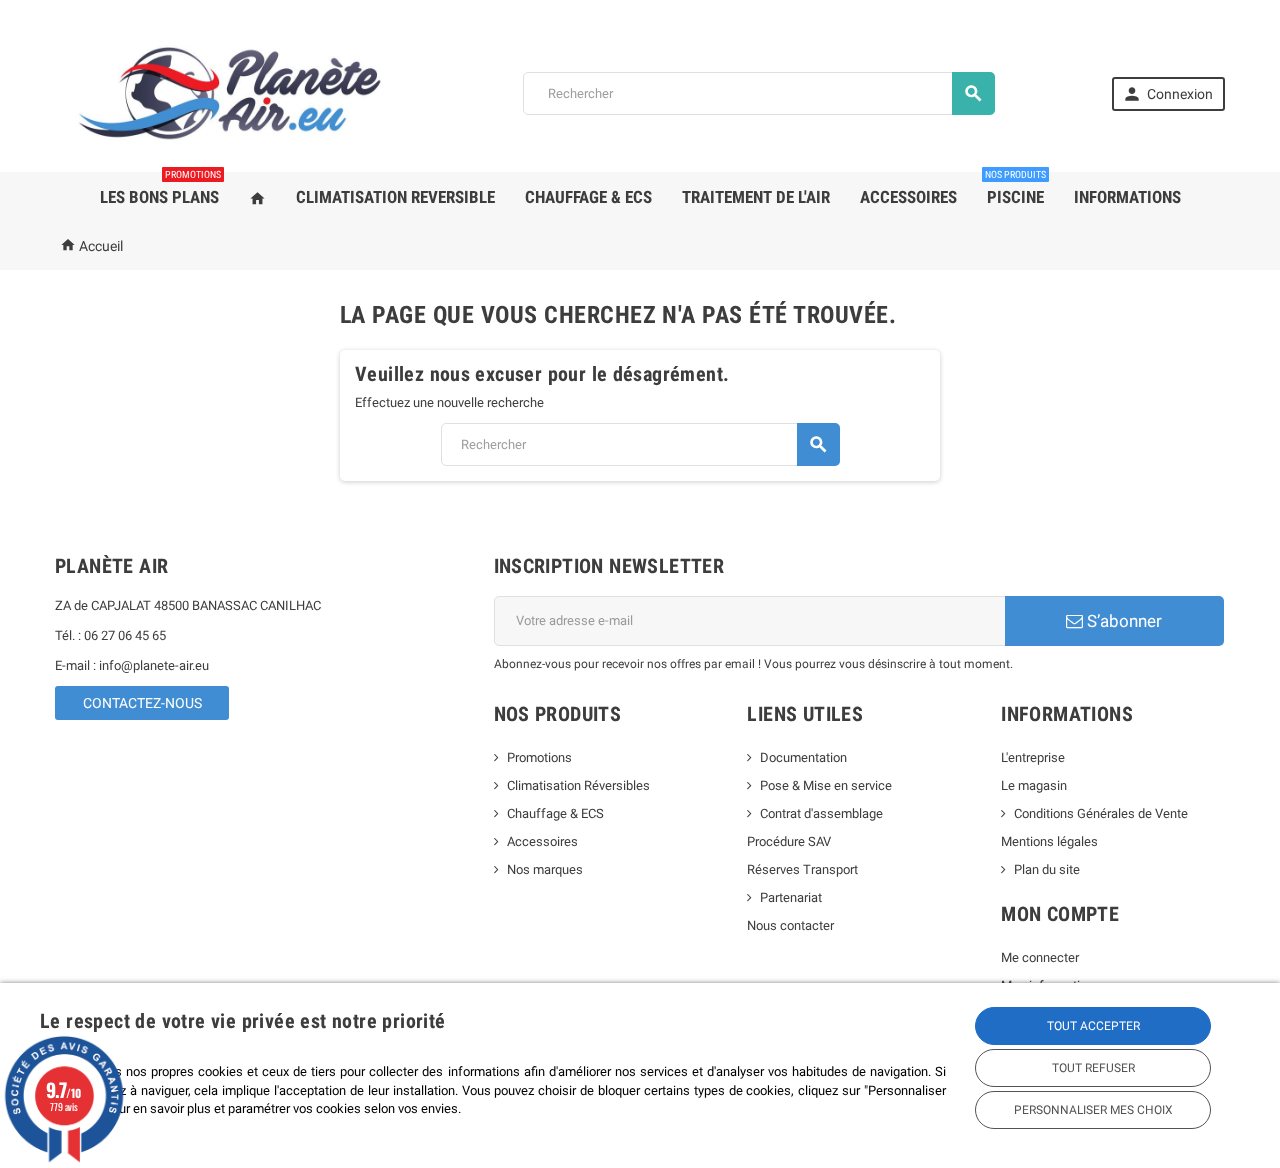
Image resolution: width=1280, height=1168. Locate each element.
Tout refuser (1093, 1068)
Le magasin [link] (1034, 785)
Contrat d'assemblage (821, 813)
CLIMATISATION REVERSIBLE (395, 197)
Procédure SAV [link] (789, 841)
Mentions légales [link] (1049, 841)
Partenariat (791, 897)
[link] (1168, 94)
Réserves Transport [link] (802, 869)
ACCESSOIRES (908, 197)
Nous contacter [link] (790, 925)
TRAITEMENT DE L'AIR (756, 197)
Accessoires (542, 841)
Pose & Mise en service (826, 785)
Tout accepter (1093, 1026)
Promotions (539, 757)
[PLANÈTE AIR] (230, 92)
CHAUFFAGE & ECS (588, 197)
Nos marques (545, 869)
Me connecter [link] (1040, 957)
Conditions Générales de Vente (1101, 813)
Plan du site (1047, 869)
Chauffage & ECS (555, 813)
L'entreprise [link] (1033, 757)
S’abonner (1122, 621)
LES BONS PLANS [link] (160, 189)
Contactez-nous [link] (142, 703)
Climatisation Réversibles (578, 785)
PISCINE (1015, 189)
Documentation (803, 757)
